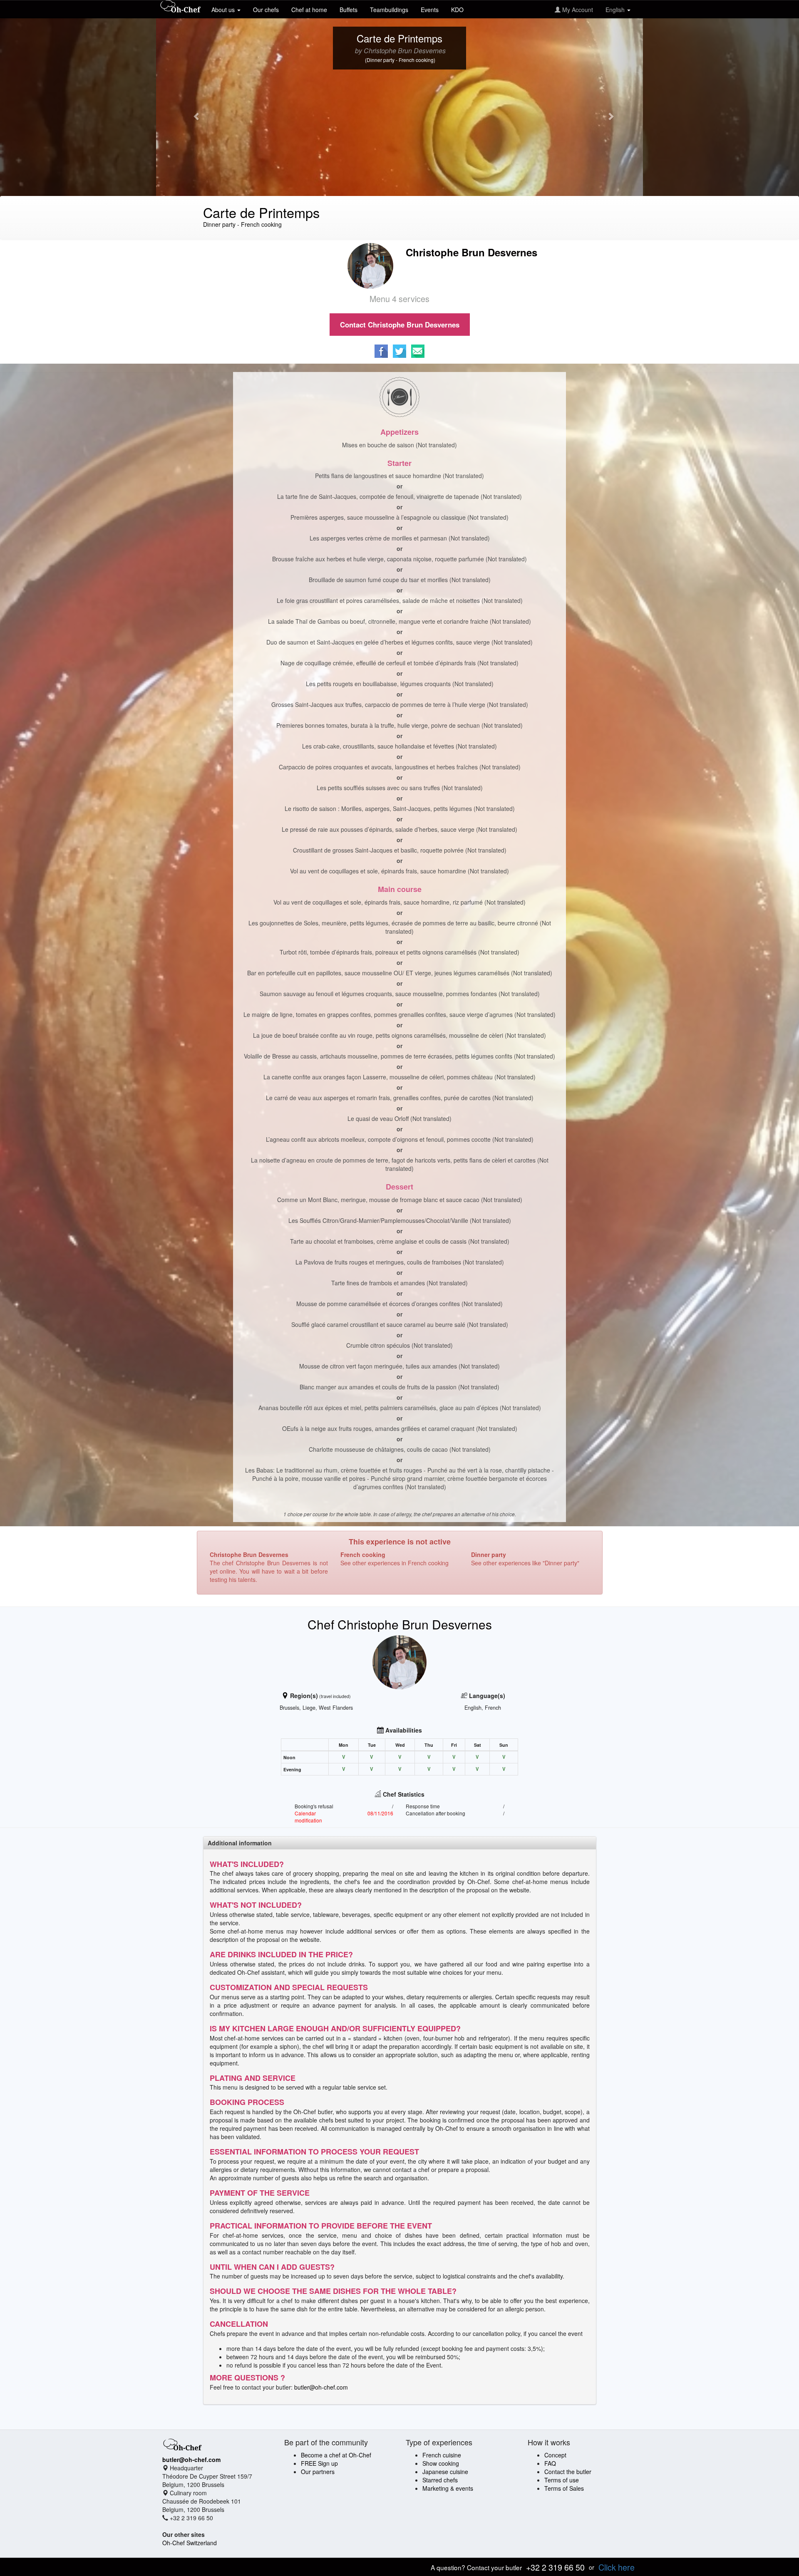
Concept (555, 2455)
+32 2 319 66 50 (555, 2567)
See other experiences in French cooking (395, 1563)
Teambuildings (389, 10)
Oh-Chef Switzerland (190, 2543)
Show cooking (441, 2463)
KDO (457, 10)
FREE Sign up (319, 2463)
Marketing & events (448, 2488)
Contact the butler (568, 2472)
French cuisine (442, 2455)
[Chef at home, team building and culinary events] (181, 7)
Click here (617, 2567)
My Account (577, 10)
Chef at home (309, 10)
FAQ (550, 2463)
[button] (193, 112)
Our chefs (266, 10)
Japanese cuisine (445, 2472)
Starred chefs (440, 2480)
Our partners (318, 2472)
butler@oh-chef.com (321, 2387)
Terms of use (562, 2480)
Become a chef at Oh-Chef (336, 2455)
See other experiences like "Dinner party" (525, 1563)
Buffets (349, 10)
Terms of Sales (564, 2488)
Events (430, 10)
